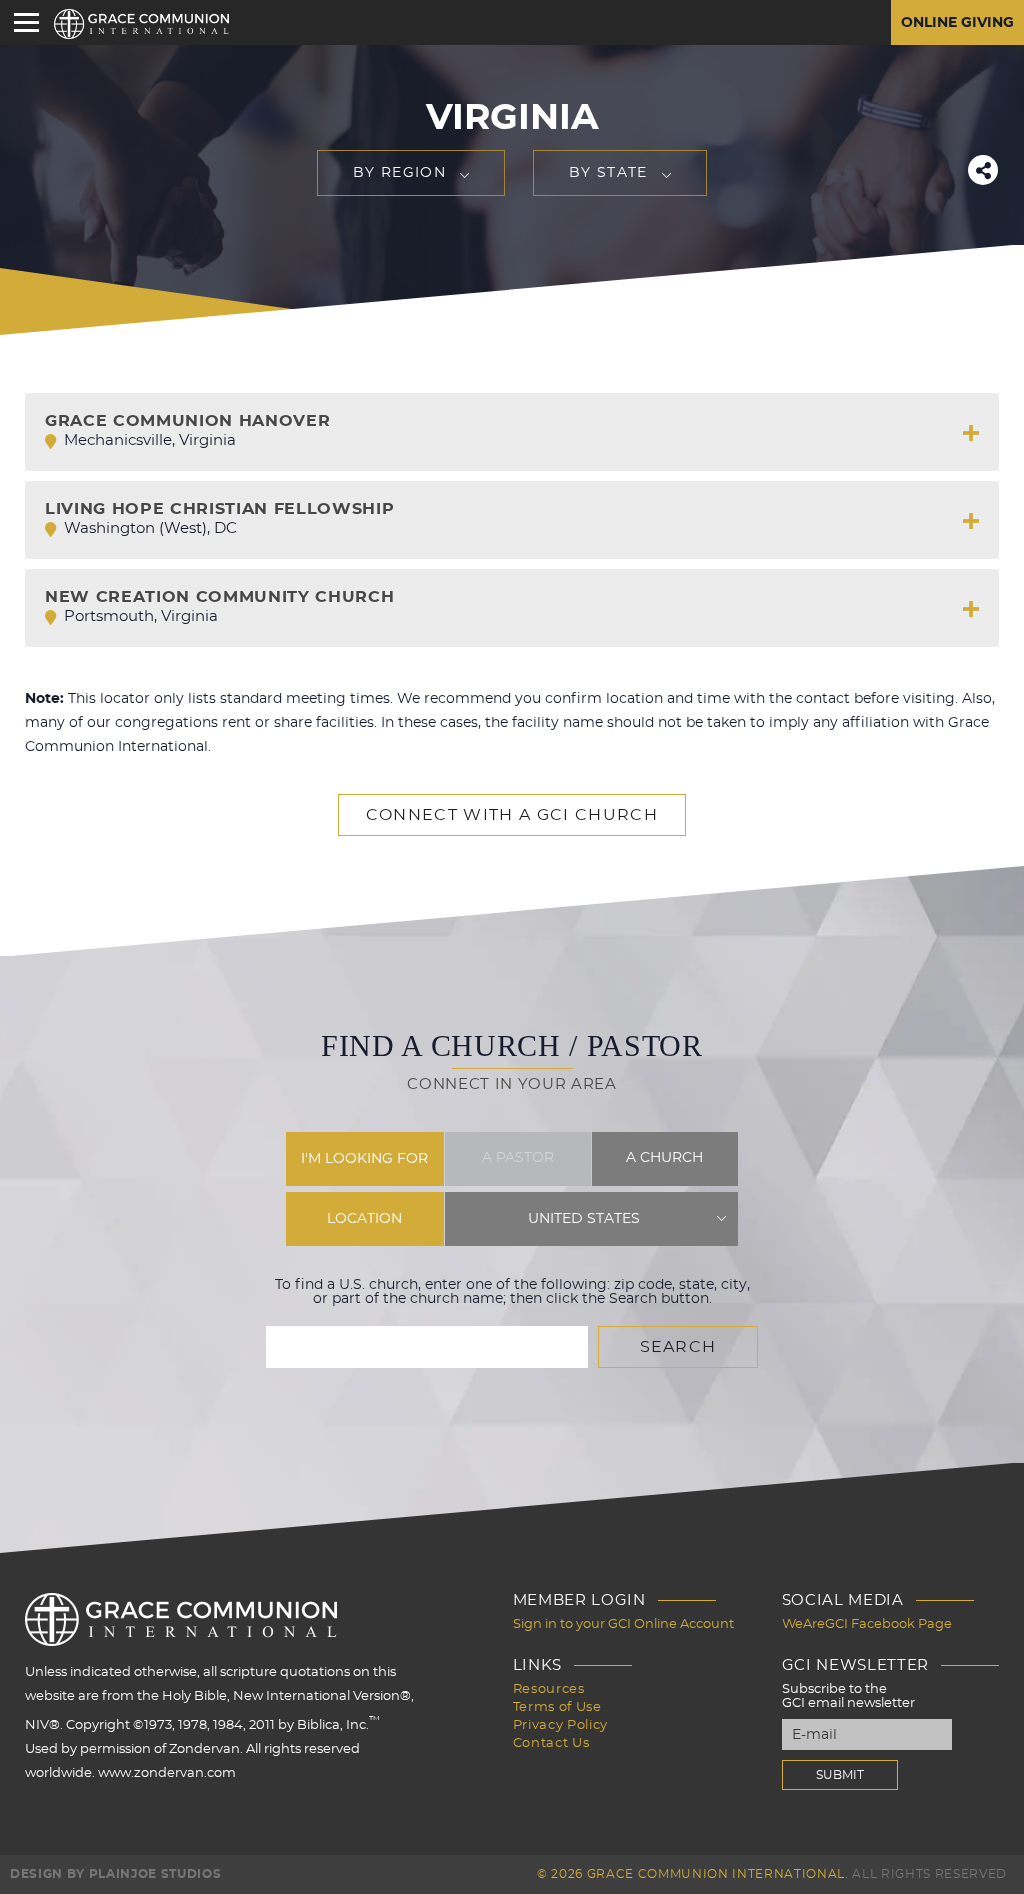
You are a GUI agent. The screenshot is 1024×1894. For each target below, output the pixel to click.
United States (584, 1219)
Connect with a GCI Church (512, 815)
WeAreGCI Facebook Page (867, 1624)
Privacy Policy (560, 1725)
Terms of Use (557, 1707)
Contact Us (551, 1743)
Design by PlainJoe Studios (115, 1874)
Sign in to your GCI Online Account (623, 1624)
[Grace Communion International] (141, 24)
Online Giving (957, 23)
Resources (549, 1689)
